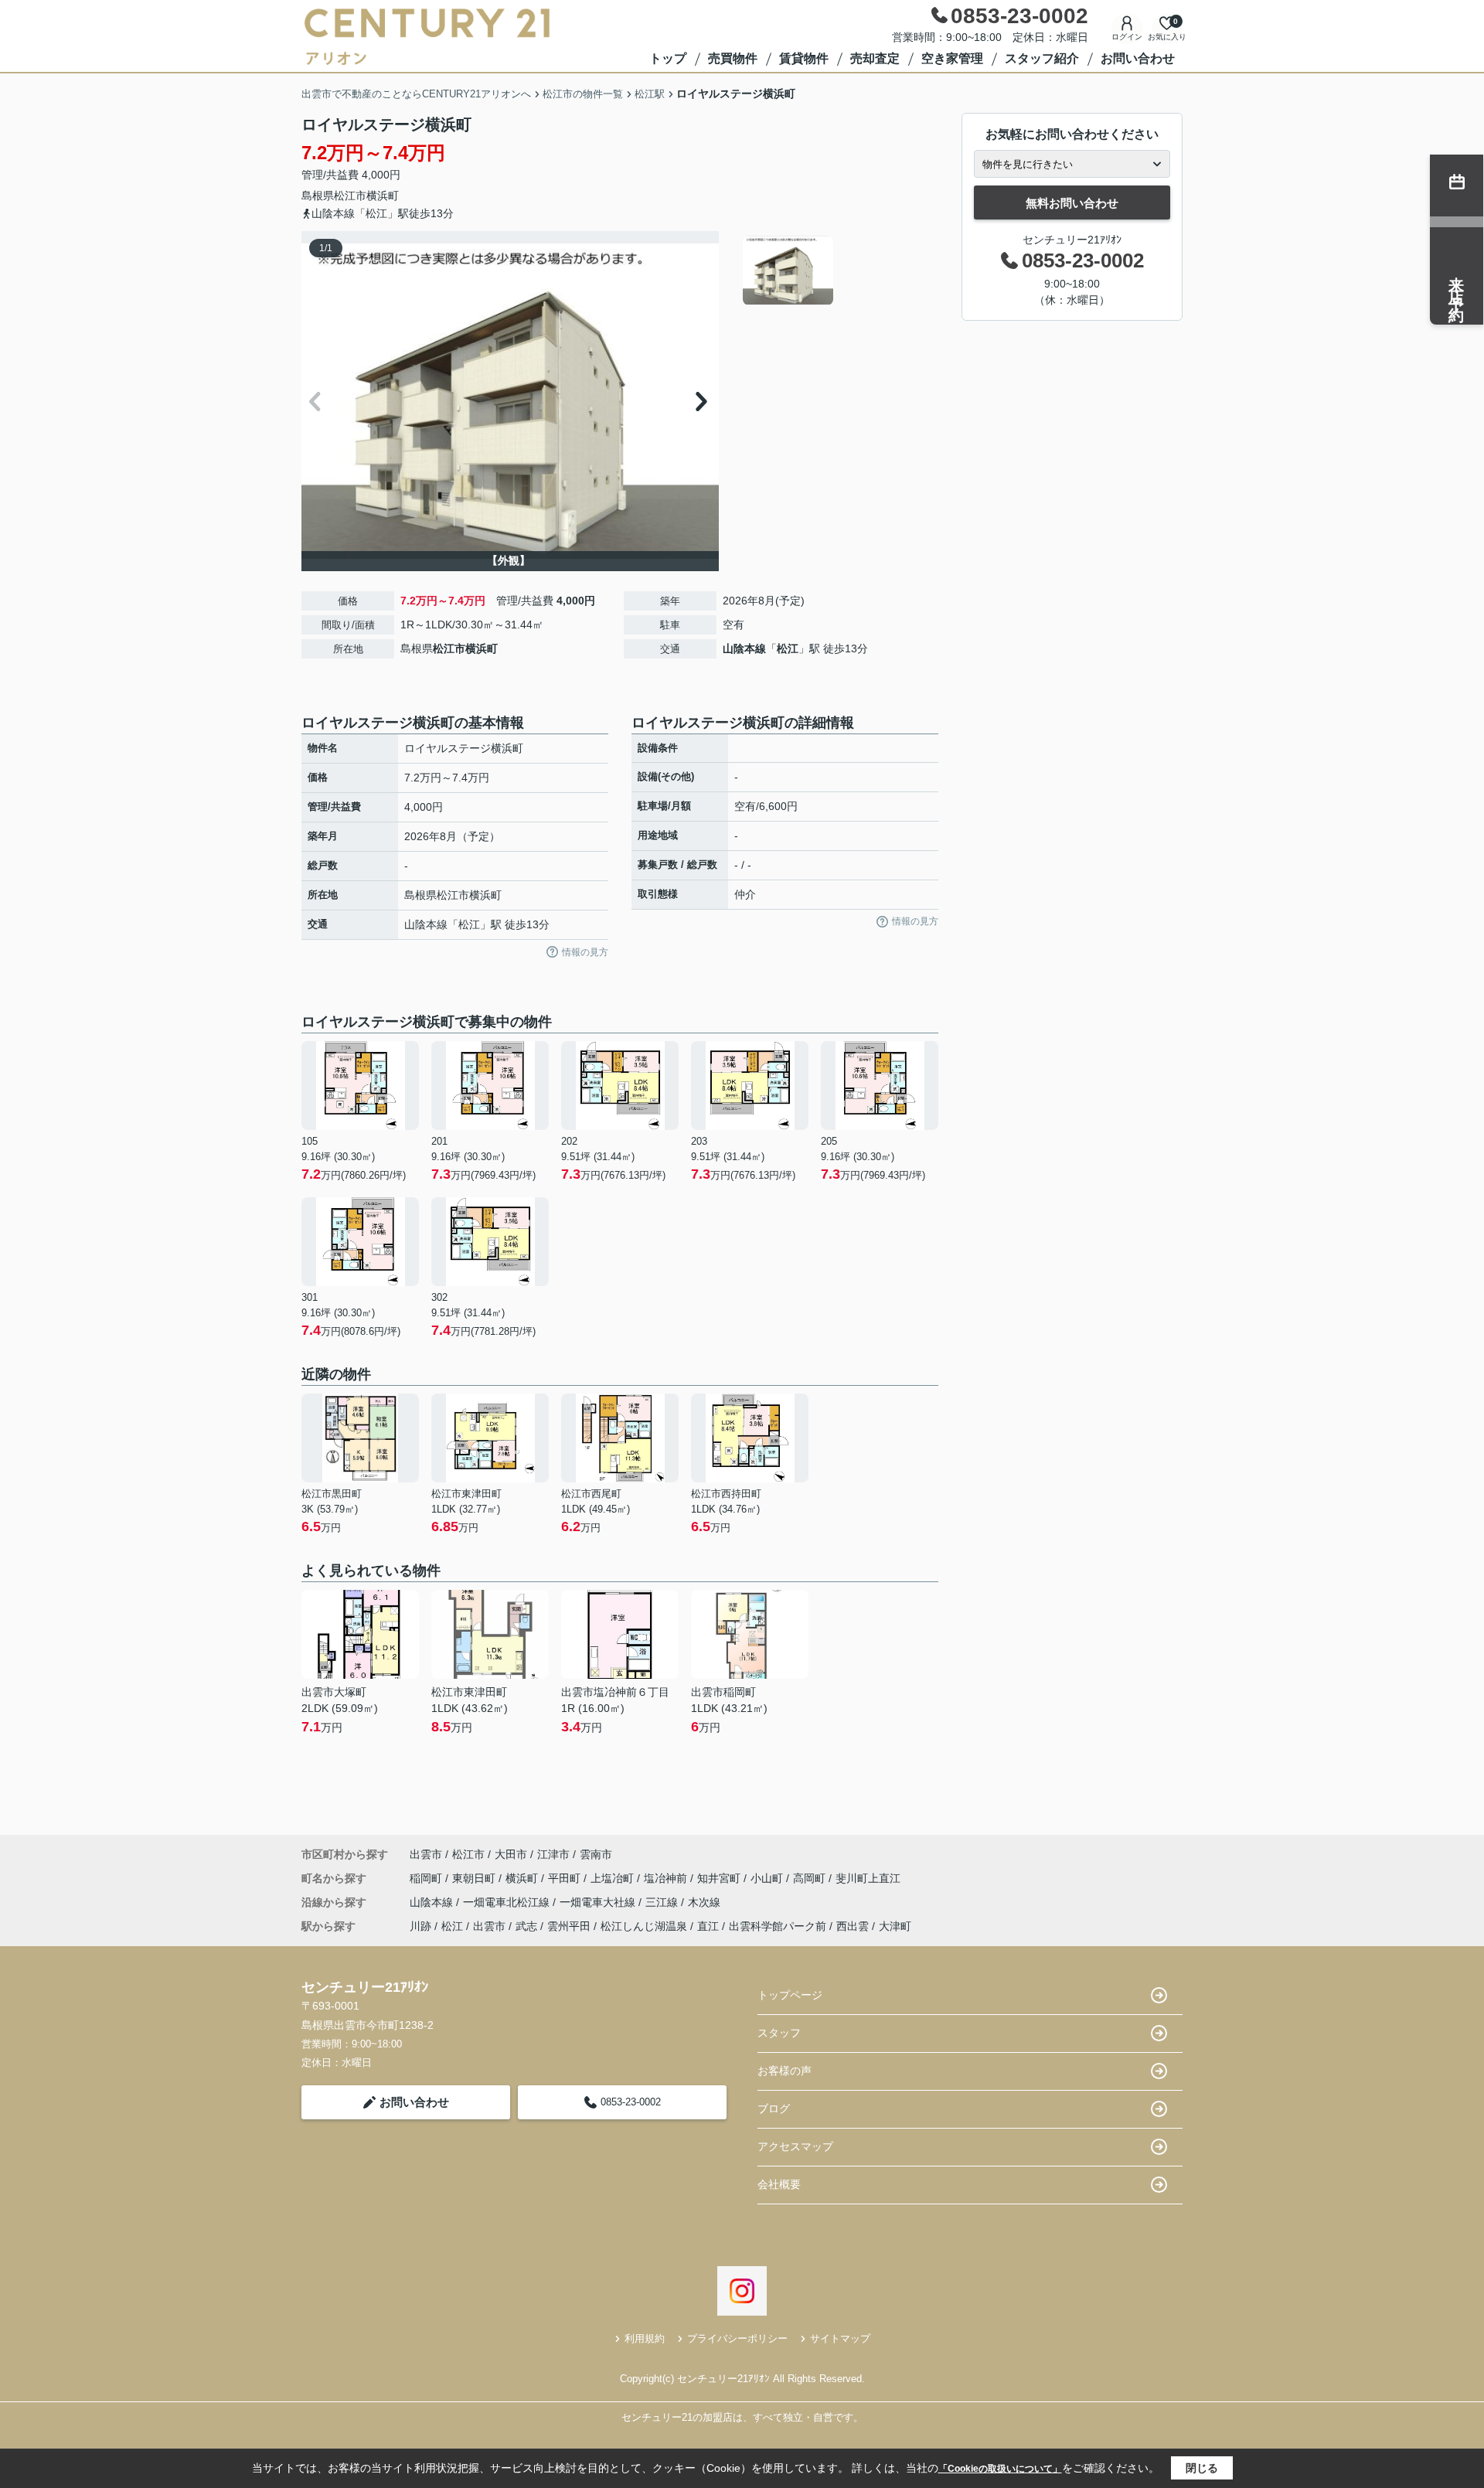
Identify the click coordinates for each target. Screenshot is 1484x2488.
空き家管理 (952, 58)
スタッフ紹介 (1042, 58)
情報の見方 (585, 952)
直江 (708, 1926)
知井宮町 (720, 1878)
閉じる (1202, 2468)
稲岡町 (427, 1878)
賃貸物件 (804, 58)
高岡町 (811, 1878)
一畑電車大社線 (599, 1902)
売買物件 (733, 58)
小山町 (768, 1878)
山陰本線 (744, 648)
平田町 (566, 1878)
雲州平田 (569, 1926)
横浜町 (383, 196)
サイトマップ (840, 2338)
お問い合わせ (1138, 58)
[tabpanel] (838, 271)
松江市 (350, 196)
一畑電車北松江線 (508, 1902)
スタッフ (779, 2033)
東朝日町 (475, 1878)
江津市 (553, 1854)
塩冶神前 (667, 1878)
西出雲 (853, 1926)
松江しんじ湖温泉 (644, 1926)
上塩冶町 (614, 1878)
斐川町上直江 (868, 1878)
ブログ (774, 2109)
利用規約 (645, 2338)
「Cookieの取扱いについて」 (1000, 2469)
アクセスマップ (795, 2146)
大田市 (511, 1854)
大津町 (895, 1926)
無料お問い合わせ (1072, 203)
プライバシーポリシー (737, 2338)
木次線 (704, 1902)
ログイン (1127, 37)
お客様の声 (785, 2071)
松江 (788, 648)
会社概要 (779, 2184)
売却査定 (875, 58)
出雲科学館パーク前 (778, 1926)
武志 (526, 1926)
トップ (668, 58)
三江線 (663, 1902)
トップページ (790, 1995)
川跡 (420, 1926)
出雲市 (426, 1854)
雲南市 (596, 1854)
